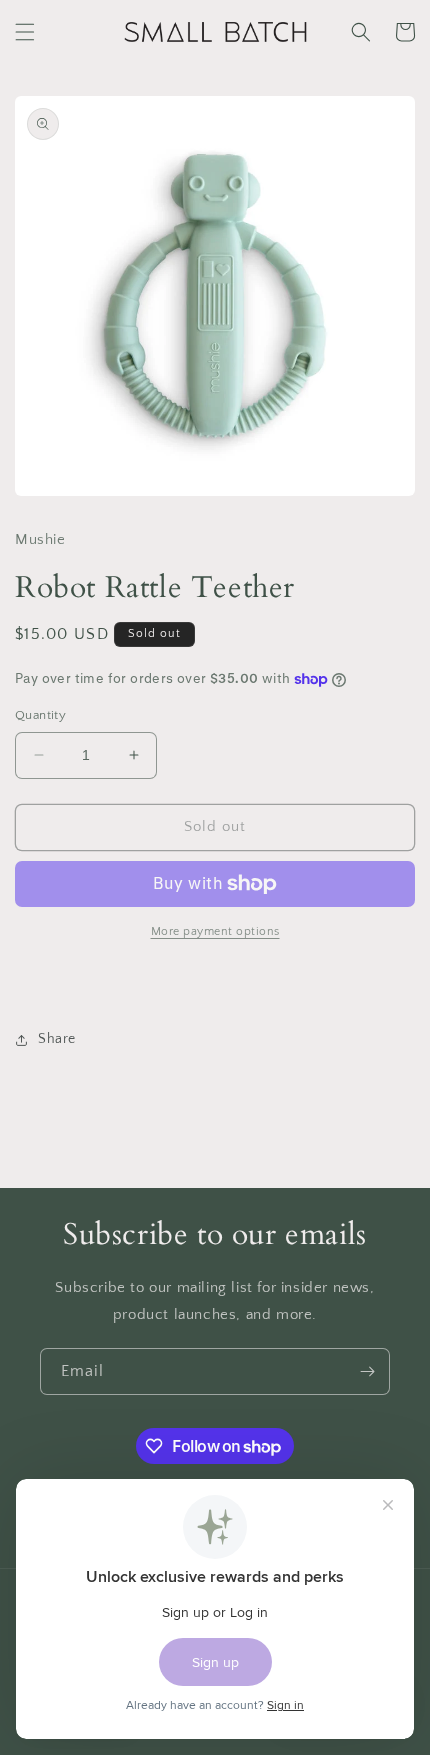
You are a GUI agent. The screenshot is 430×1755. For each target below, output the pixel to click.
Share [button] (57, 1039)
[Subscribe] (367, 1371)
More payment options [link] (215, 931)
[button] (25, 32)
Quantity (40, 715)
